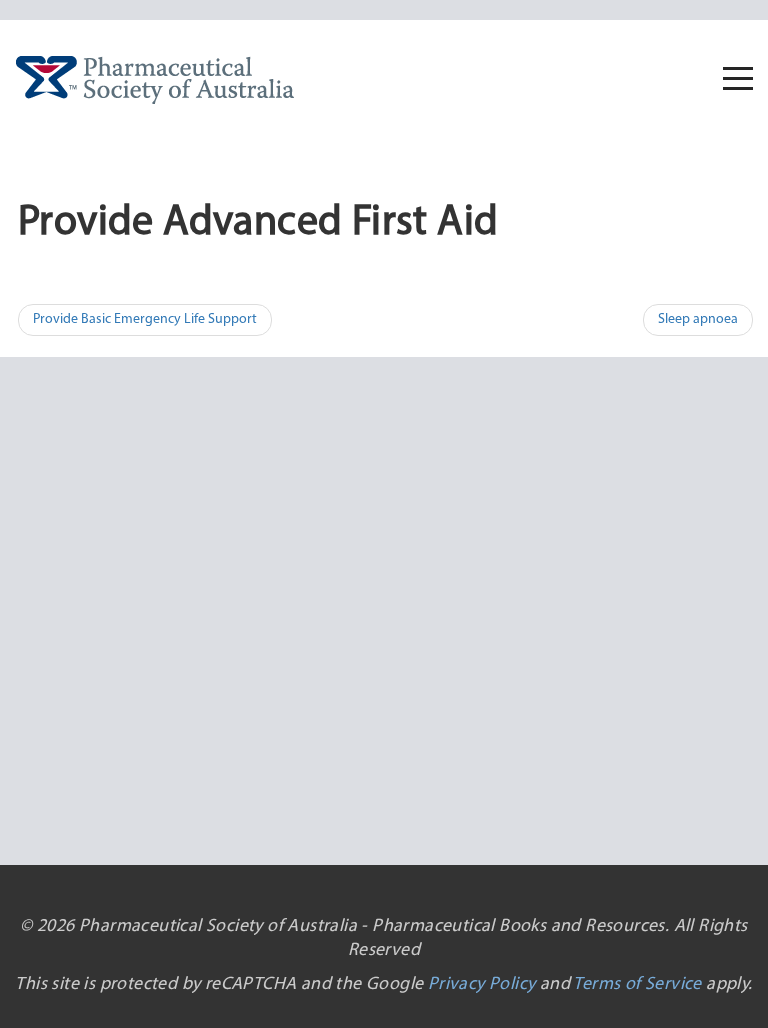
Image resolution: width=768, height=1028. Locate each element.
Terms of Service (637, 985)
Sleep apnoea (698, 319)
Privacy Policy (482, 985)
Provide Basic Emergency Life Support (145, 319)
